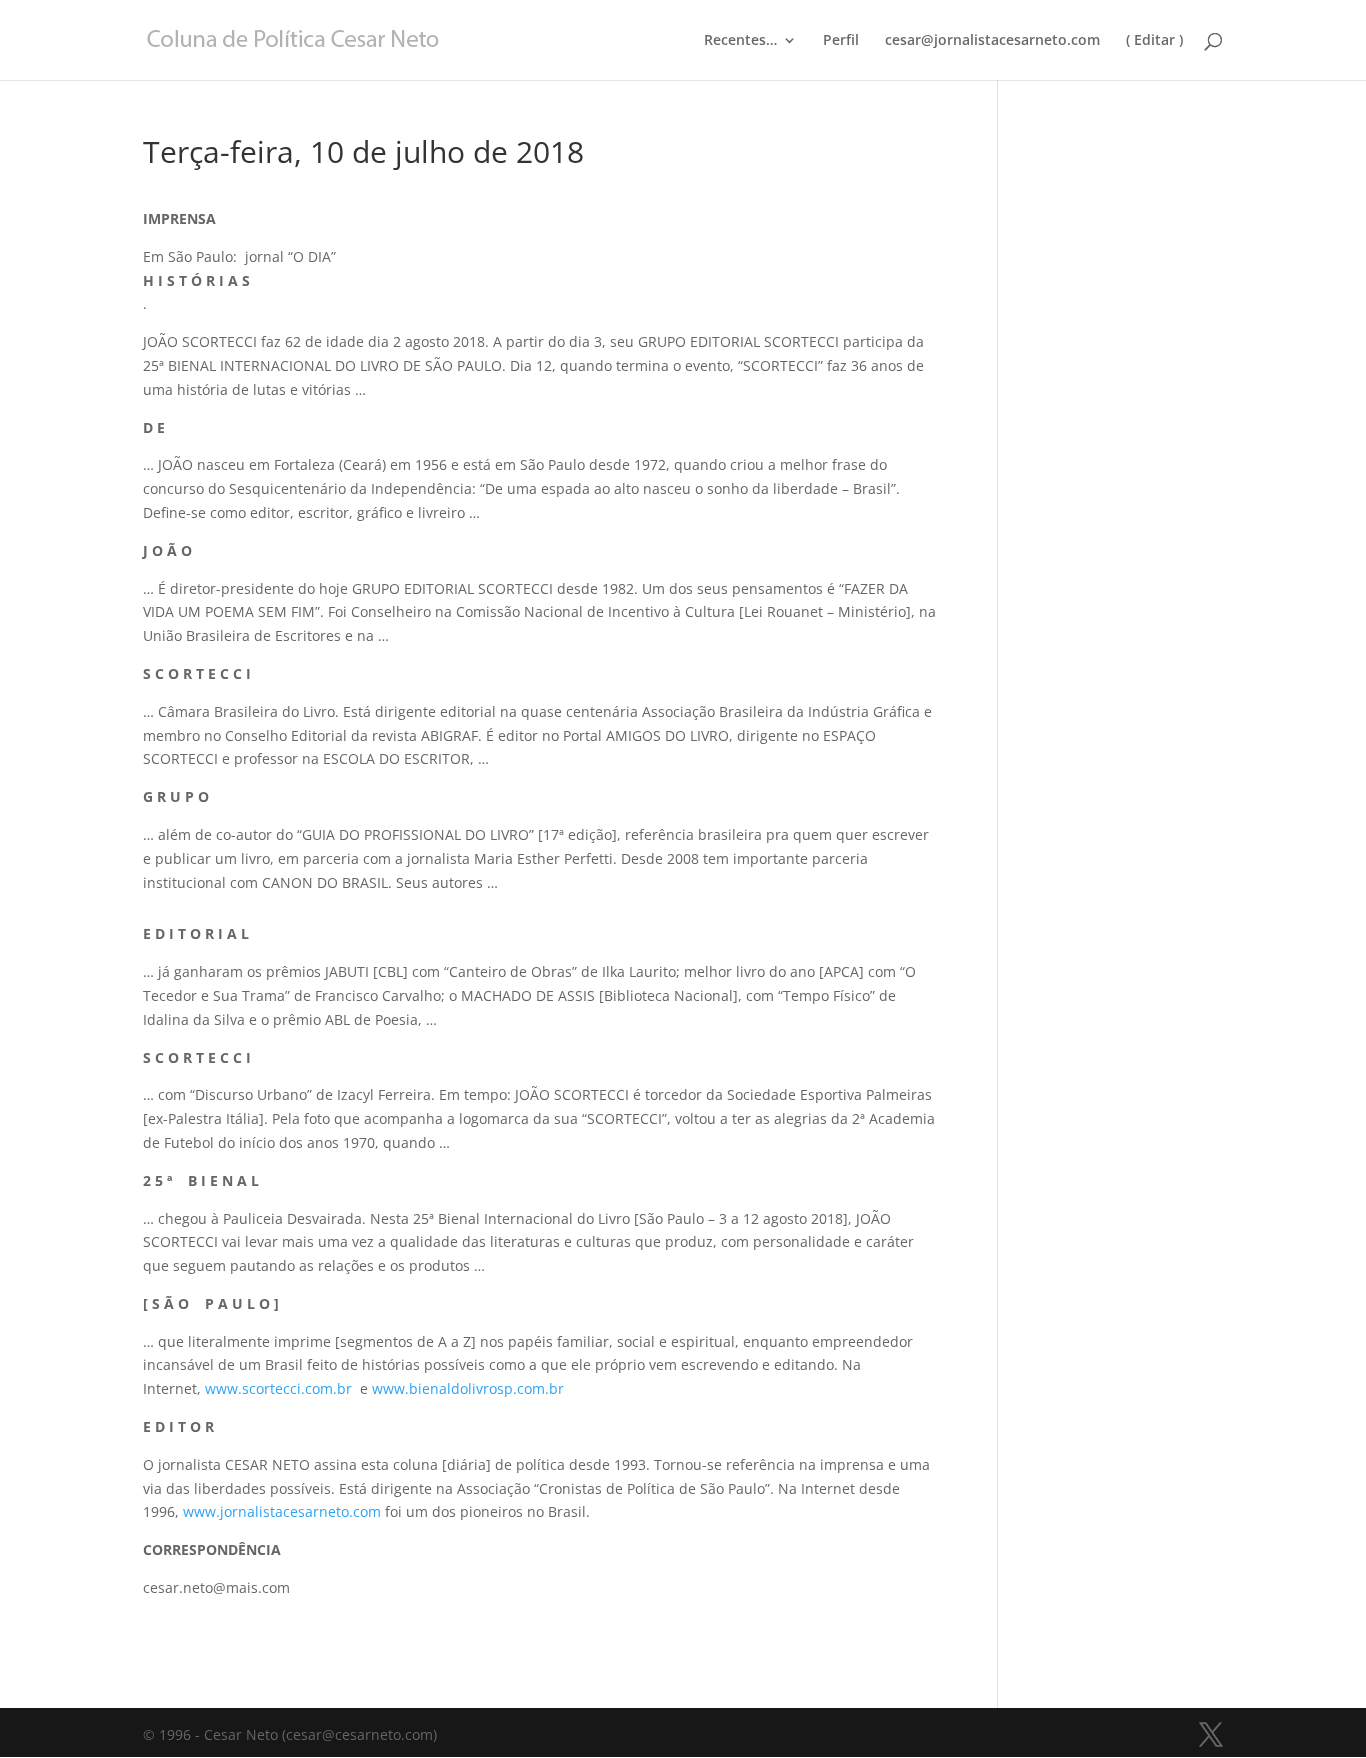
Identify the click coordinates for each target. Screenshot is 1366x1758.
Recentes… (740, 41)
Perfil (841, 41)
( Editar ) (1154, 41)
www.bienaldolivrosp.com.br (468, 1388)
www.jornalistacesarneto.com (282, 1511)
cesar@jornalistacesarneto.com (992, 41)
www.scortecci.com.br (278, 1388)
